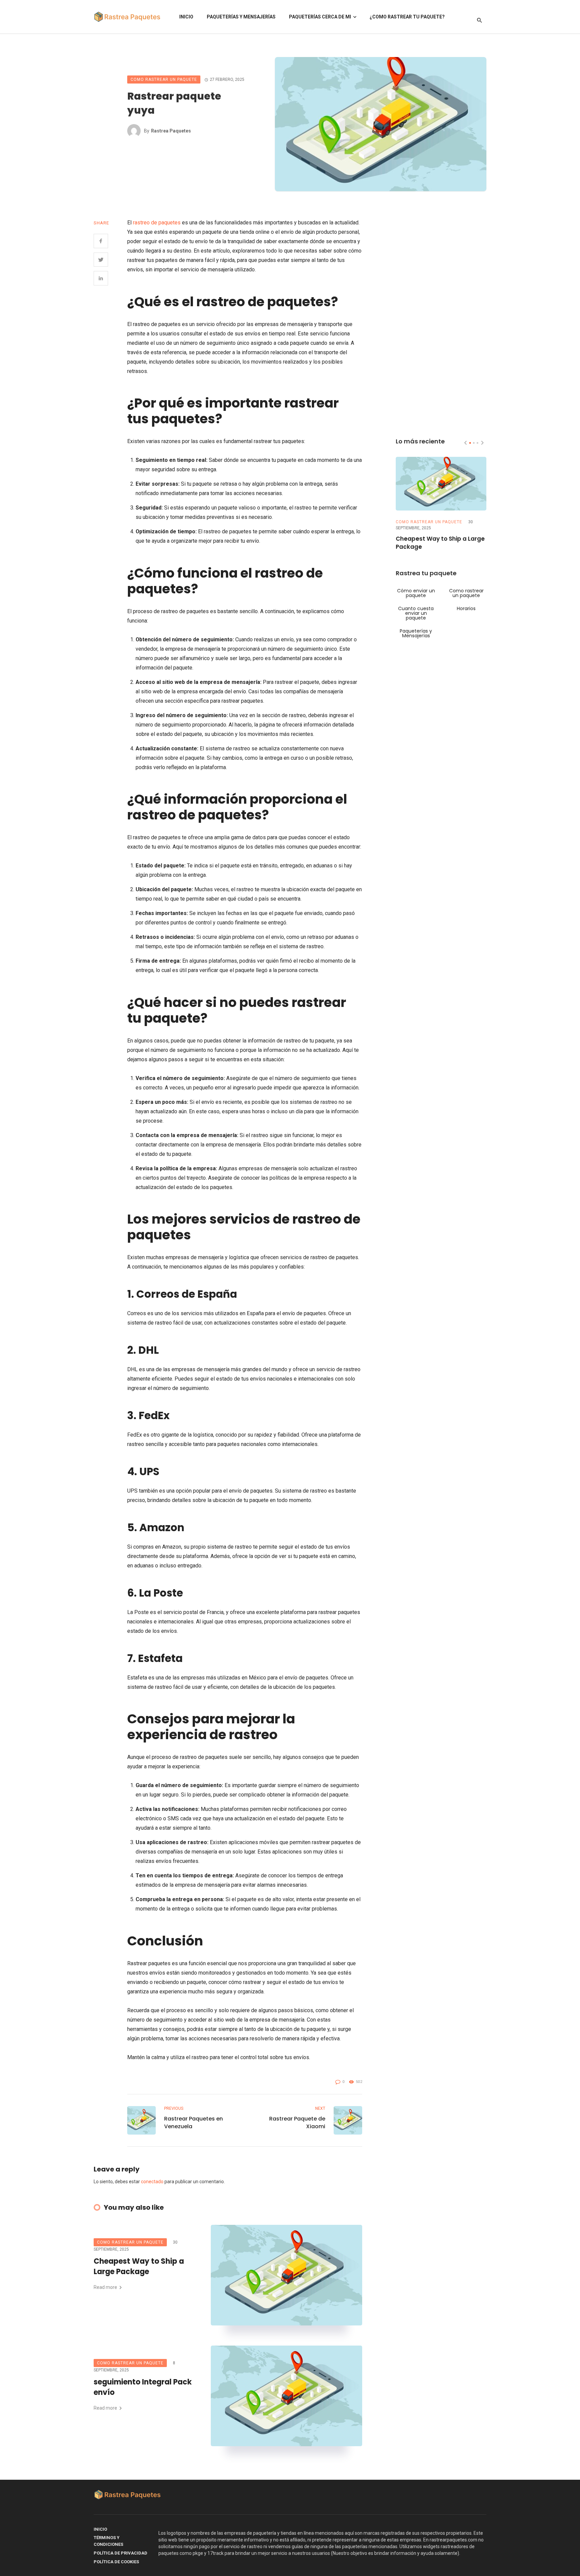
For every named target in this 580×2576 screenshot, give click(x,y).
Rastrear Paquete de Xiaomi (297, 2123)
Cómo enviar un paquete (416, 593)
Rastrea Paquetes (171, 131)
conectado (152, 2182)
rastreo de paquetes (157, 223)
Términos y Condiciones (108, 2541)
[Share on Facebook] (101, 241)
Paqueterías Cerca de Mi (320, 17)
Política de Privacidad (120, 2553)
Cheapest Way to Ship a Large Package (139, 2267)
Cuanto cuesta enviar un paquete (416, 613)
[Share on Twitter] (101, 260)
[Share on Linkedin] (101, 278)
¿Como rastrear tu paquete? (407, 17)
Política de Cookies (116, 2562)
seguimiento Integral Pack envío (143, 2387)
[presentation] (466, 443)
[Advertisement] (441, 319)
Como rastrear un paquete (164, 79)
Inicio (186, 17)
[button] (470, 443)
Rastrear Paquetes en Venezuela (194, 2123)
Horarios (466, 608)
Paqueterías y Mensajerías (241, 17)
